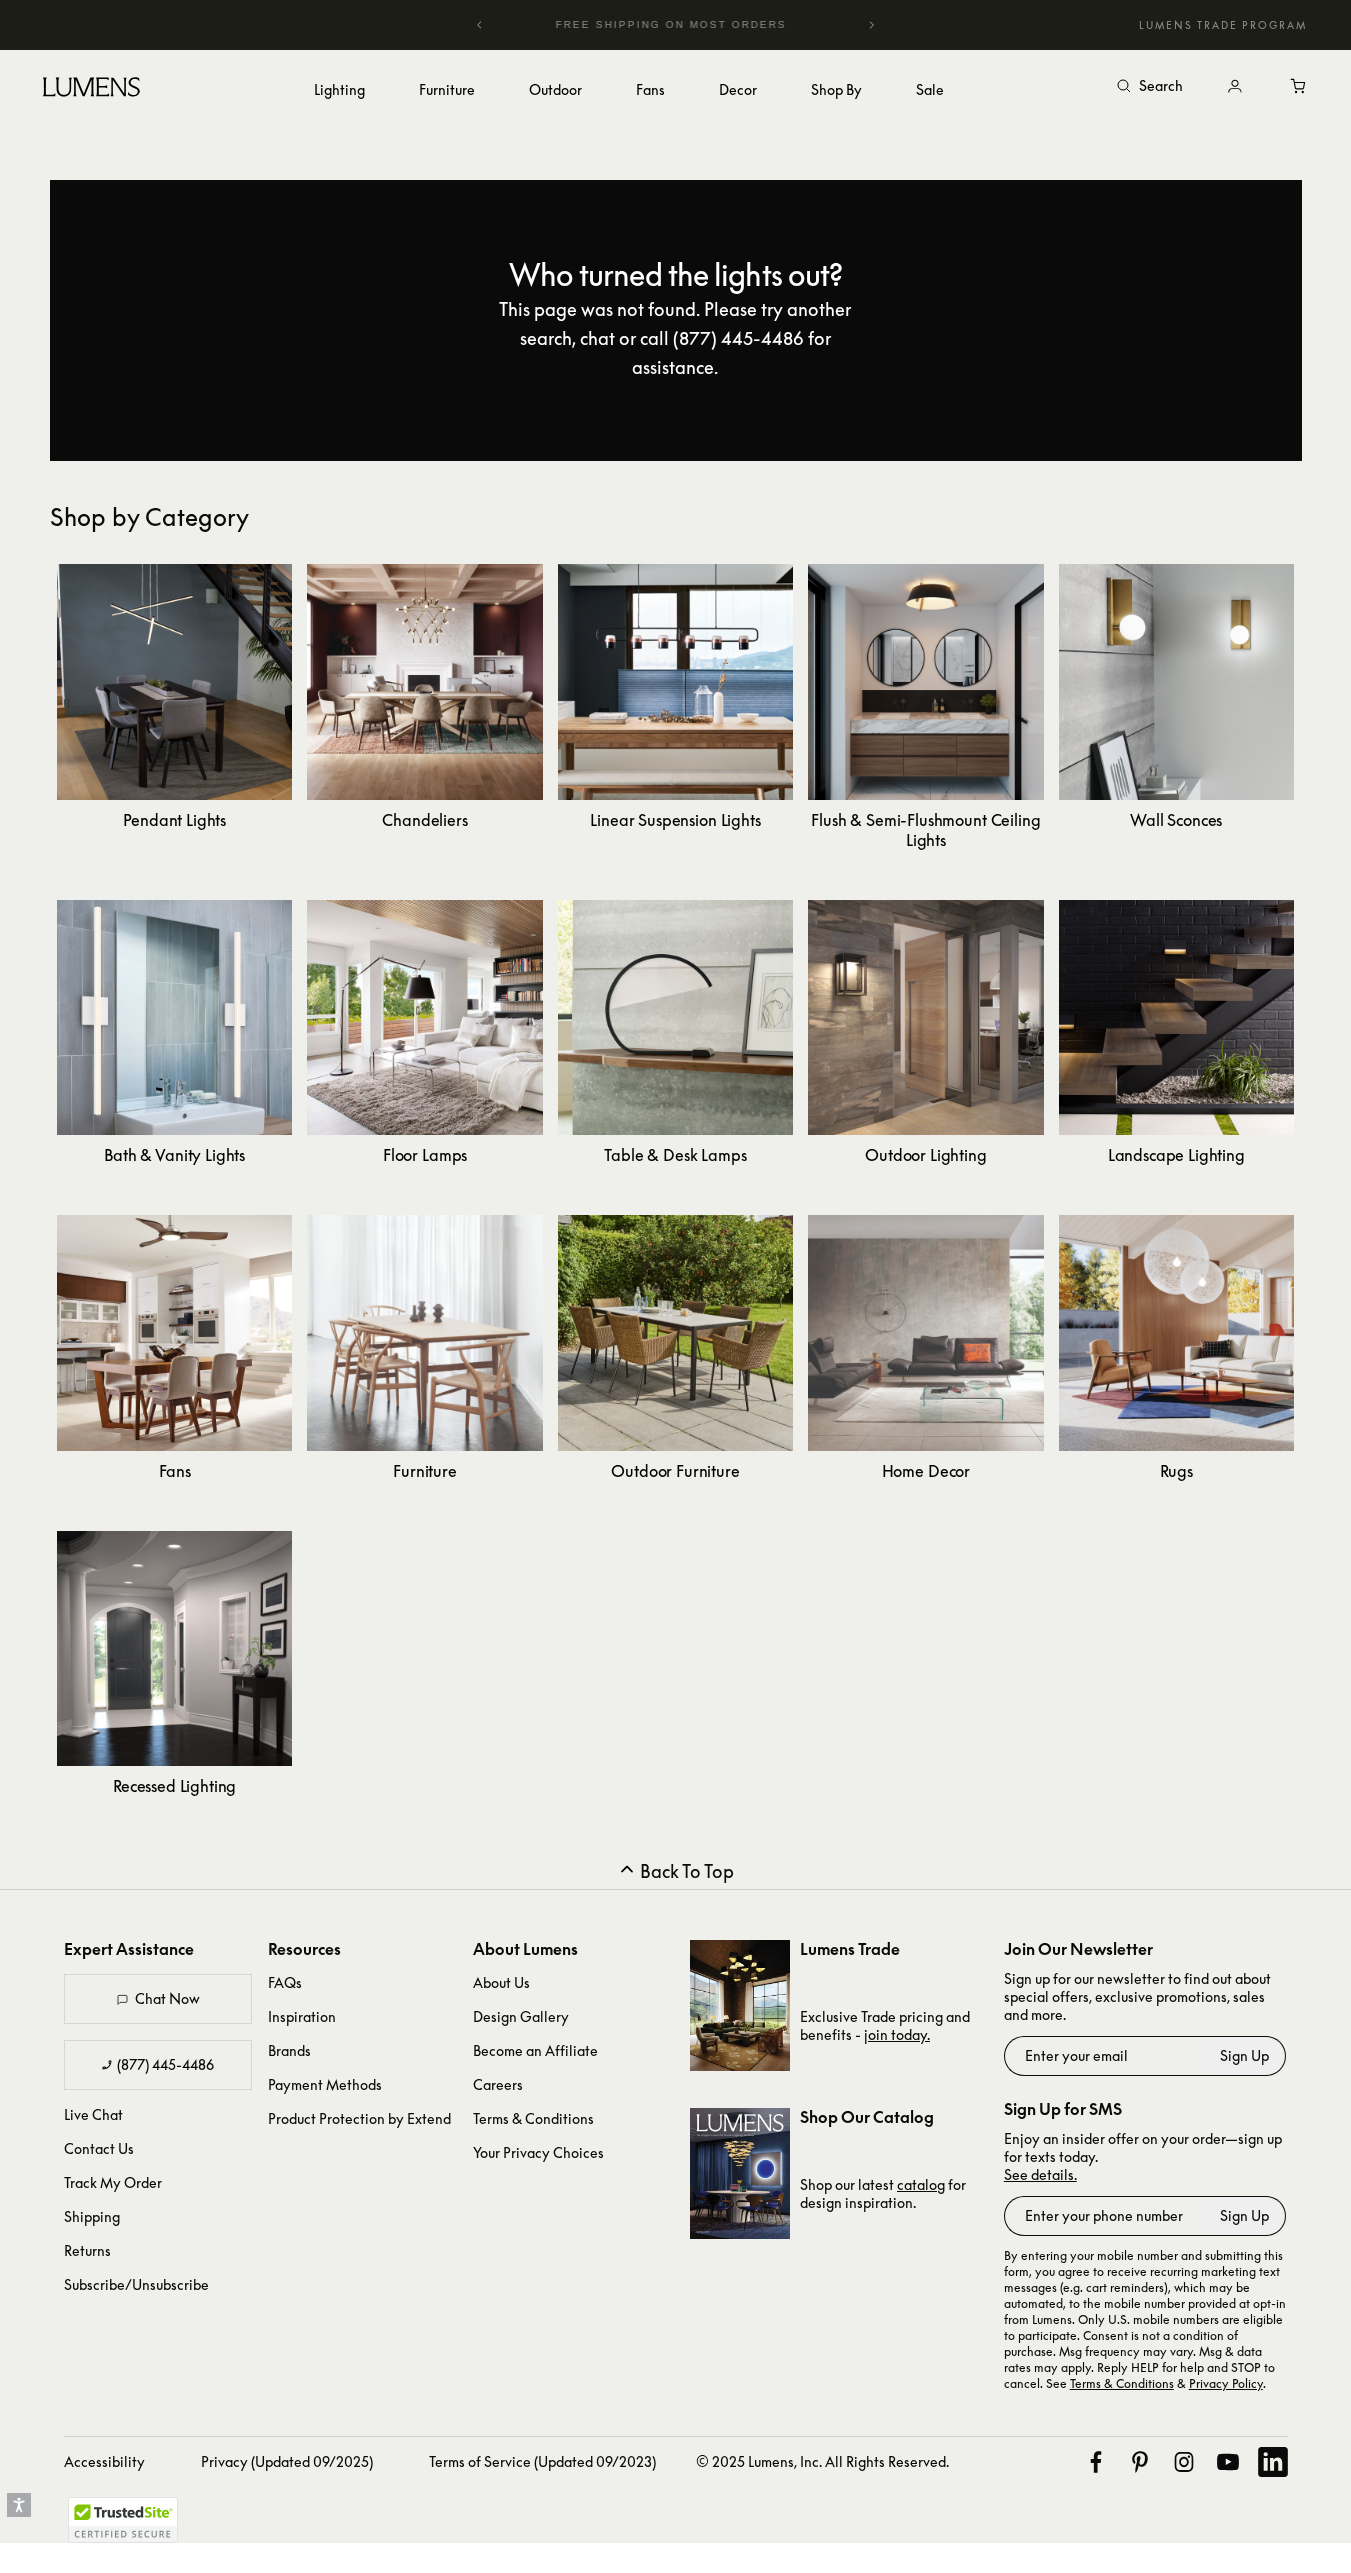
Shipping (92, 2216)
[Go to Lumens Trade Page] (740, 2005)
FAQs (285, 1982)
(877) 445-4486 (165, 2064)
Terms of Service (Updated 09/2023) (542, 2461)
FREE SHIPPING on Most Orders (635, 24)
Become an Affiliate (535, 2050)
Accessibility (104, 2461)
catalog (921, 2184)
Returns (87, 2250)
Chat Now (167, 1998)
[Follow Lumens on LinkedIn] (1273, 2462)
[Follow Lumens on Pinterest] (1140, 2462)
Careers (498, 2084)
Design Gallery (521, 2016)
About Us (501, 1982)
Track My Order (113, 2182)
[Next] (871, 25)
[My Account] (1235, 87)
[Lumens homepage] (91, 90)
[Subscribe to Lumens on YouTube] (1228, 2462)
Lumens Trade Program (1223, 25)
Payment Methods (325, 2084)
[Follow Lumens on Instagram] (1184, 2462)
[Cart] (1299, 87)
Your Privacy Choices (538, 2152)
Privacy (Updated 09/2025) (287, 2461)
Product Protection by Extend (359, 2118)
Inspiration (302, 2016)
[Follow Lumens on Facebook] (1096, 2462)
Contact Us (99, 2148)
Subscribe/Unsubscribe (136, 2284)
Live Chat (93, 2114)
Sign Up (1244, 2055)
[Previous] (480, 25)
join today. (897, 2034)
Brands (289, 2050)
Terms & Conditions (533, 2118)
